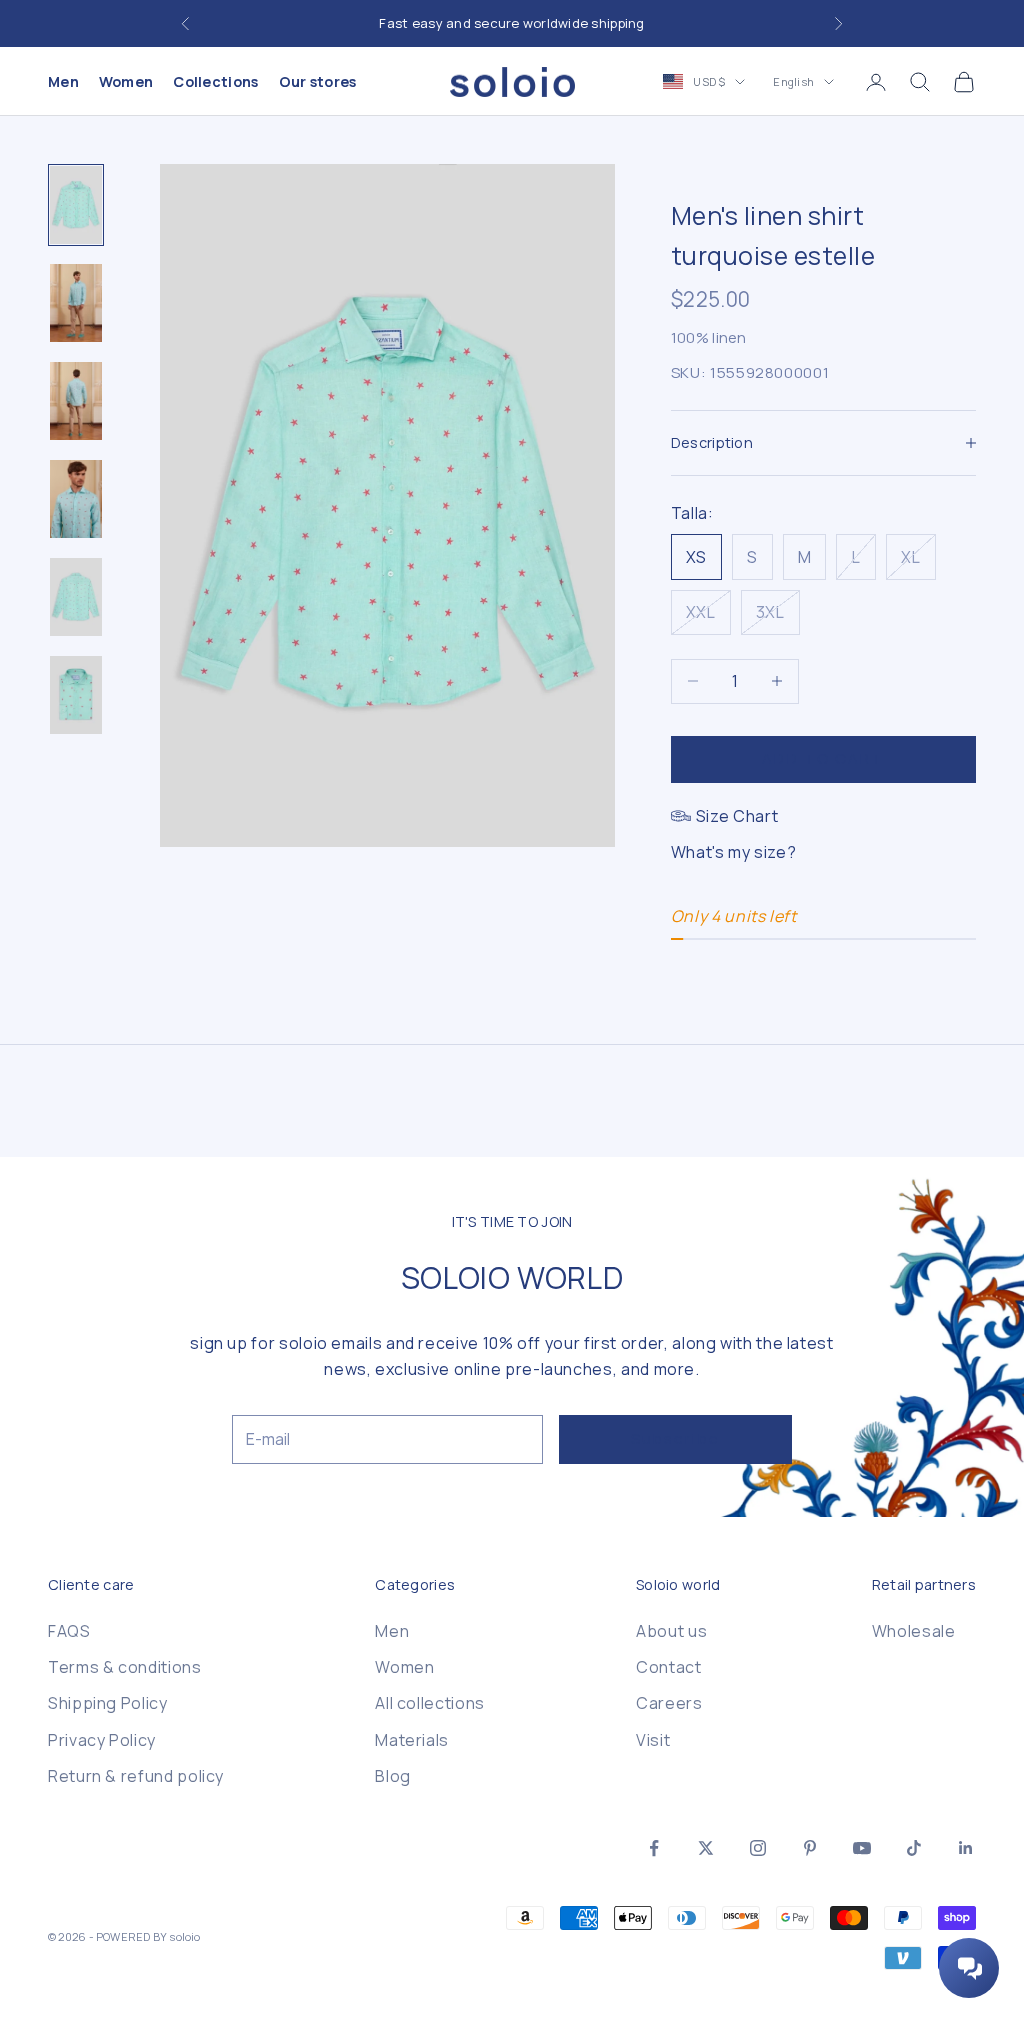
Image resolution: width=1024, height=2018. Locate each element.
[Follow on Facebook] (654, 1848)
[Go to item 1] (76, 205)
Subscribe (675, 1438)
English (793, 81)
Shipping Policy (108, 1703)
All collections (430, 1703)
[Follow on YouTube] (862, 1848)
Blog (393, 1776)
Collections (215, 81)
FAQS (69, 1631)
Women (126, 81)
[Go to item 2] (76, 303)
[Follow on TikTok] (914, 1848)
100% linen (709, 337)
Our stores (318, 81)
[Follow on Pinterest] (810, 1848)
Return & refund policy (136, 1776)
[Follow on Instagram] (758, 1848)
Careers (669, 1703)
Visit (653, 1740)
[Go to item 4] (76, 499)
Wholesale (914, 1631)
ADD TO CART (823, 758)
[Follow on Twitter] (706, 1848)
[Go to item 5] (76, 597)
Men (63, 81)
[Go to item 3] (76, 401)
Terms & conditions (125, 1667)
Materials (412, 1740)
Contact (668, 1667)
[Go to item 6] (76, 695)
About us (671, 1631)
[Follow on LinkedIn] (966, 1848)
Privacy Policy (102, 1740)
